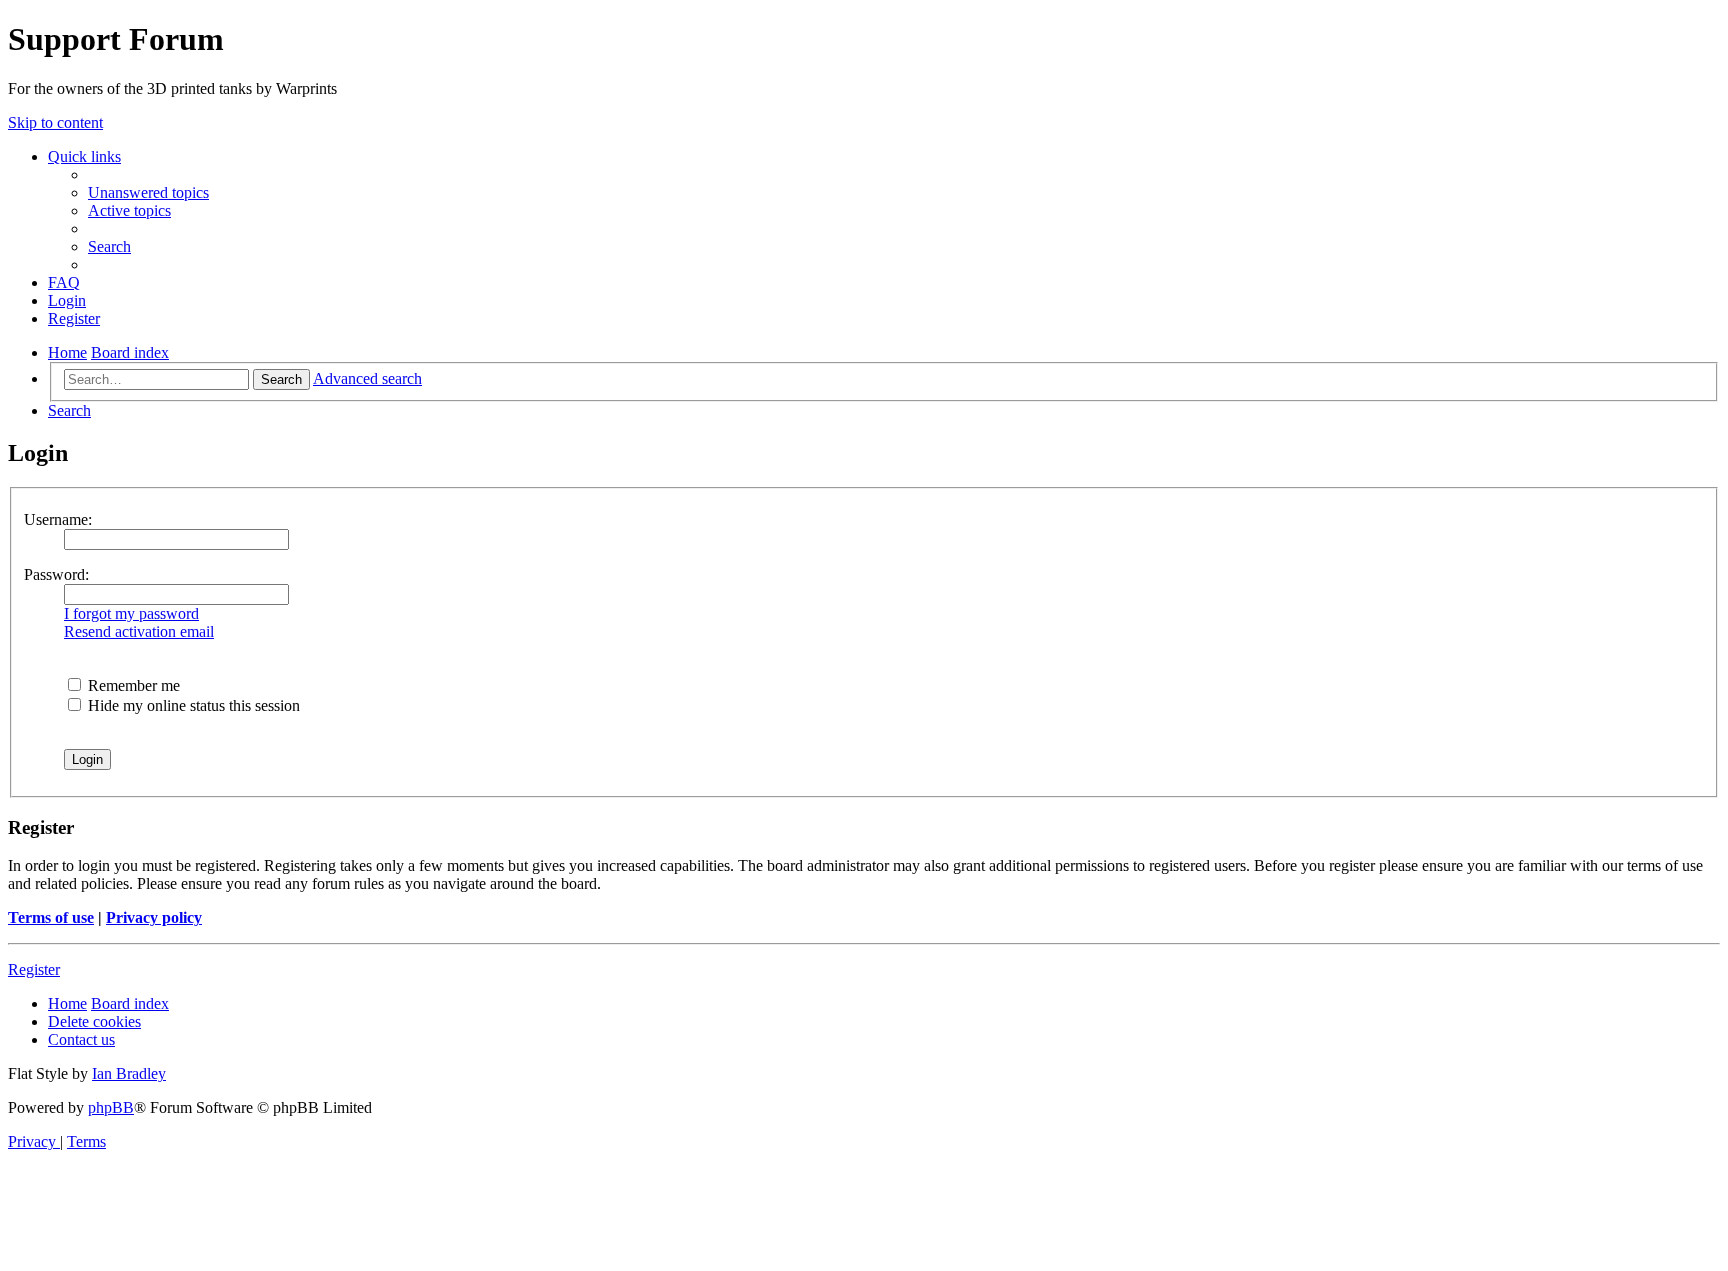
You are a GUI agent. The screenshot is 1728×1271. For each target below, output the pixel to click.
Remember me (132, 685)
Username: (58, 519)
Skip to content (55, 122)
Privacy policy (154, 917)
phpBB (111, 1107)
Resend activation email (139, 631)
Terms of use (51, 917)
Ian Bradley (129, 1073)
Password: (56, 574)
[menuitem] (148, 192)
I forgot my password (131, 613)
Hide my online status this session (192, 705)
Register (34, 969)
